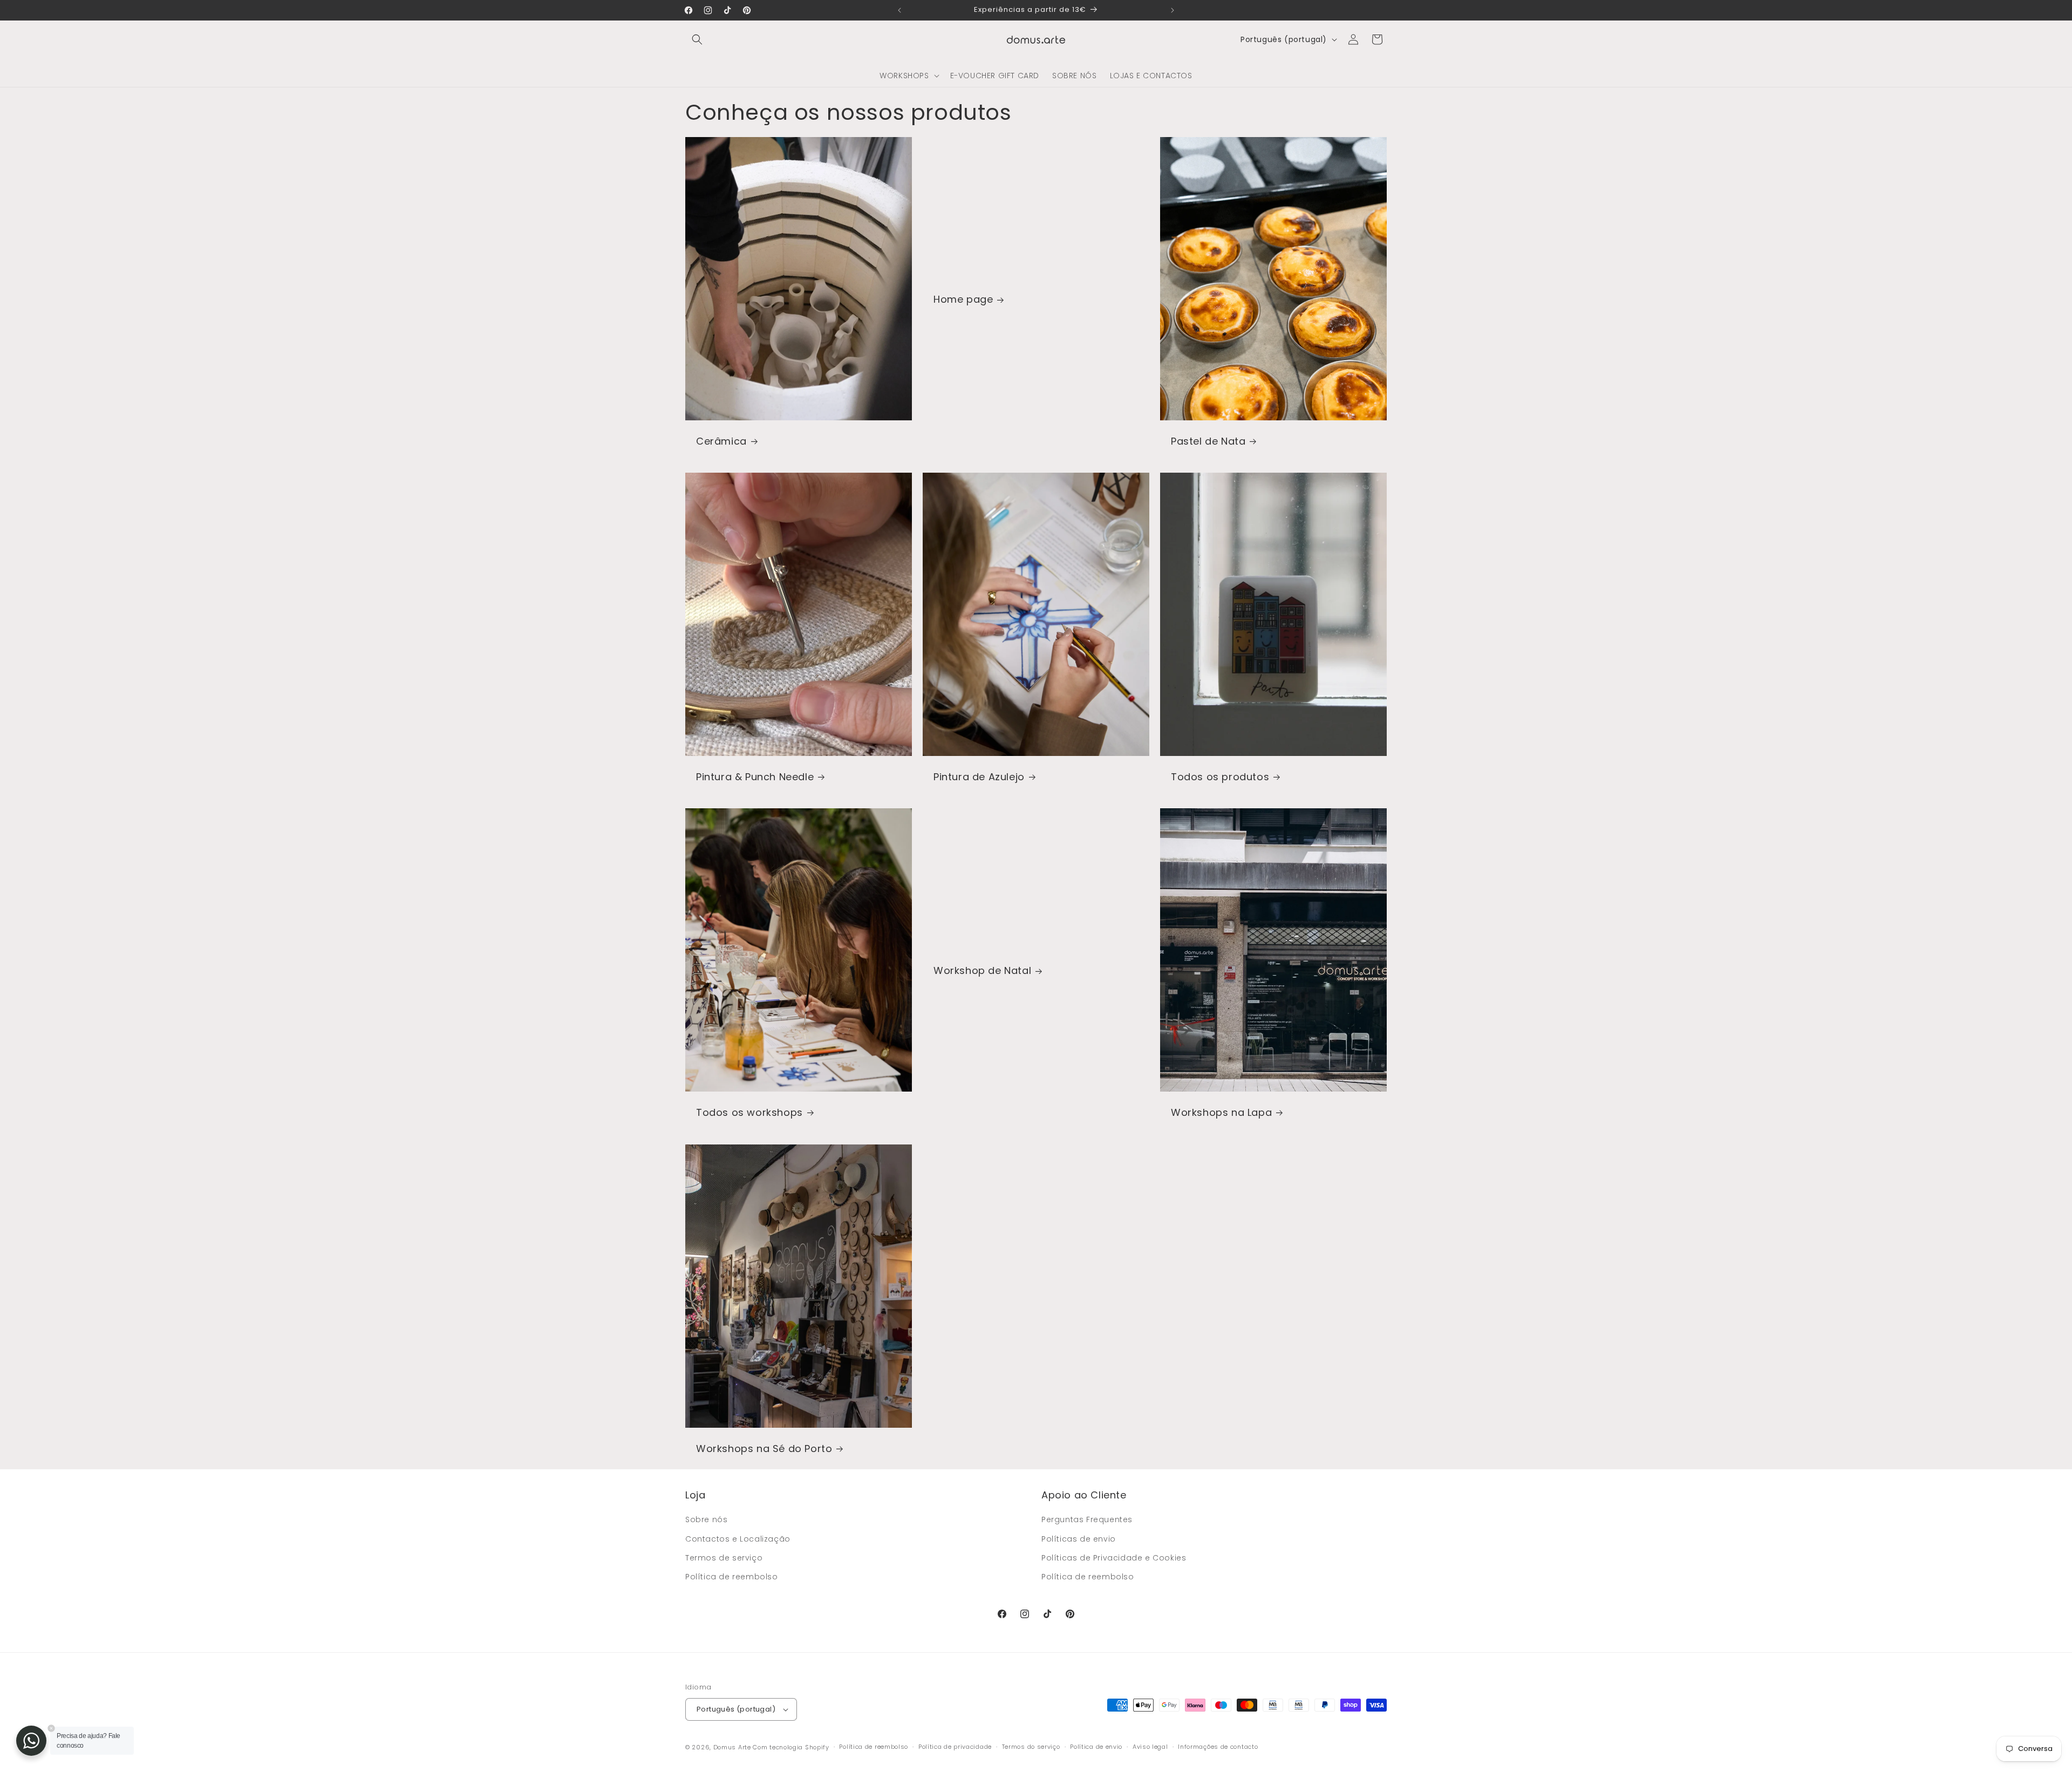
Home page (963, 299)
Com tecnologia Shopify (791, 1747)
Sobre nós (706, 1519)
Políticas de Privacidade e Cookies (1114, 1558)
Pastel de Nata (1208, 441)
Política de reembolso (732, 1577)
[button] (697, 39)
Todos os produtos (1220, 777)
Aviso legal (1150, 1747)
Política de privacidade (955, 1747)
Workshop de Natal (982, 971)
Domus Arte (732, 1747)
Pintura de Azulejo (979, 777)
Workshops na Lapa (1221, 1112)
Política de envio (1096, 1747)
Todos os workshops (749, 1112)
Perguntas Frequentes (1087, 1519)
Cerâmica (721, 441)
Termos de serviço (724, 1558)
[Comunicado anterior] (899, 10)
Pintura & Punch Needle (755, 777)
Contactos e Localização (738, 1539)
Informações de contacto (1218, 1747)
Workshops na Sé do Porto (764, 1449)
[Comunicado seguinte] (1173, 10)
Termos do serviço (1031, 1747)
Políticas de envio (1079, 1539)
